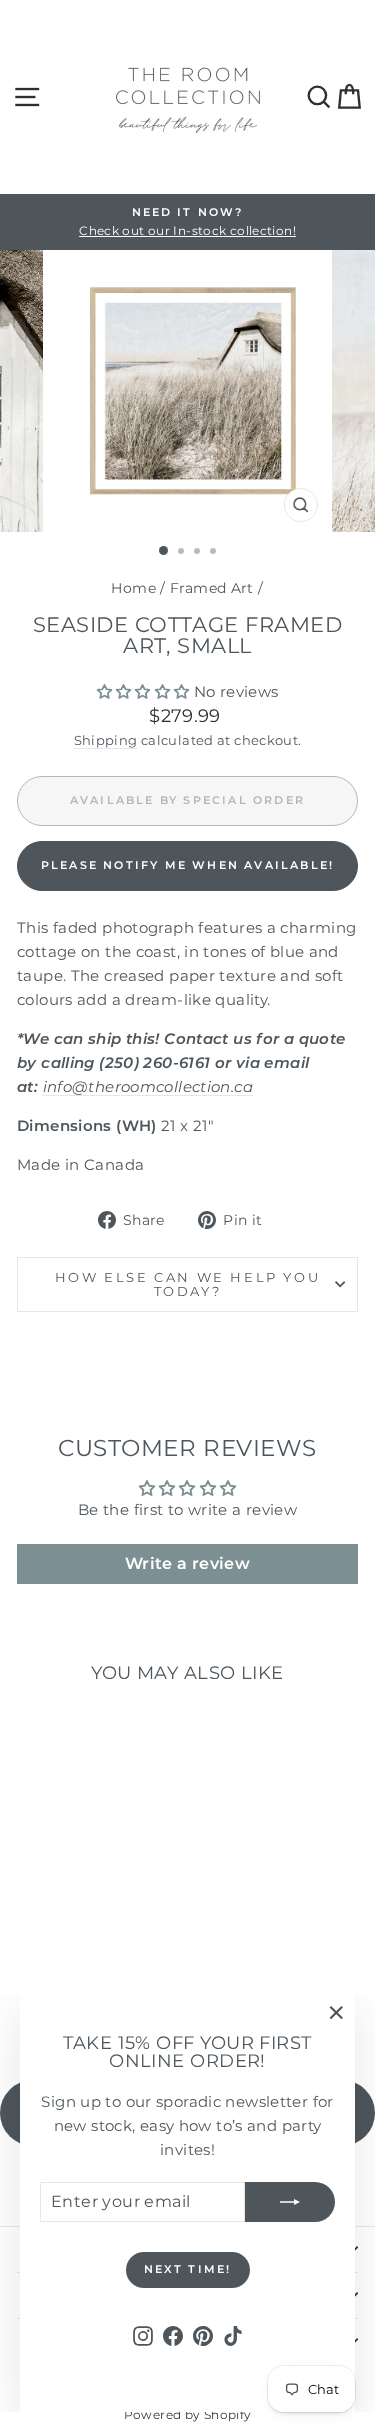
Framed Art (212, 588)
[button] (143, 691)
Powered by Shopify (188, 2414)
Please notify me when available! (187, 865)
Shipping (106, 740)
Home (133, 588)
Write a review (187, 1563)
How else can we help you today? (187, 1284)
